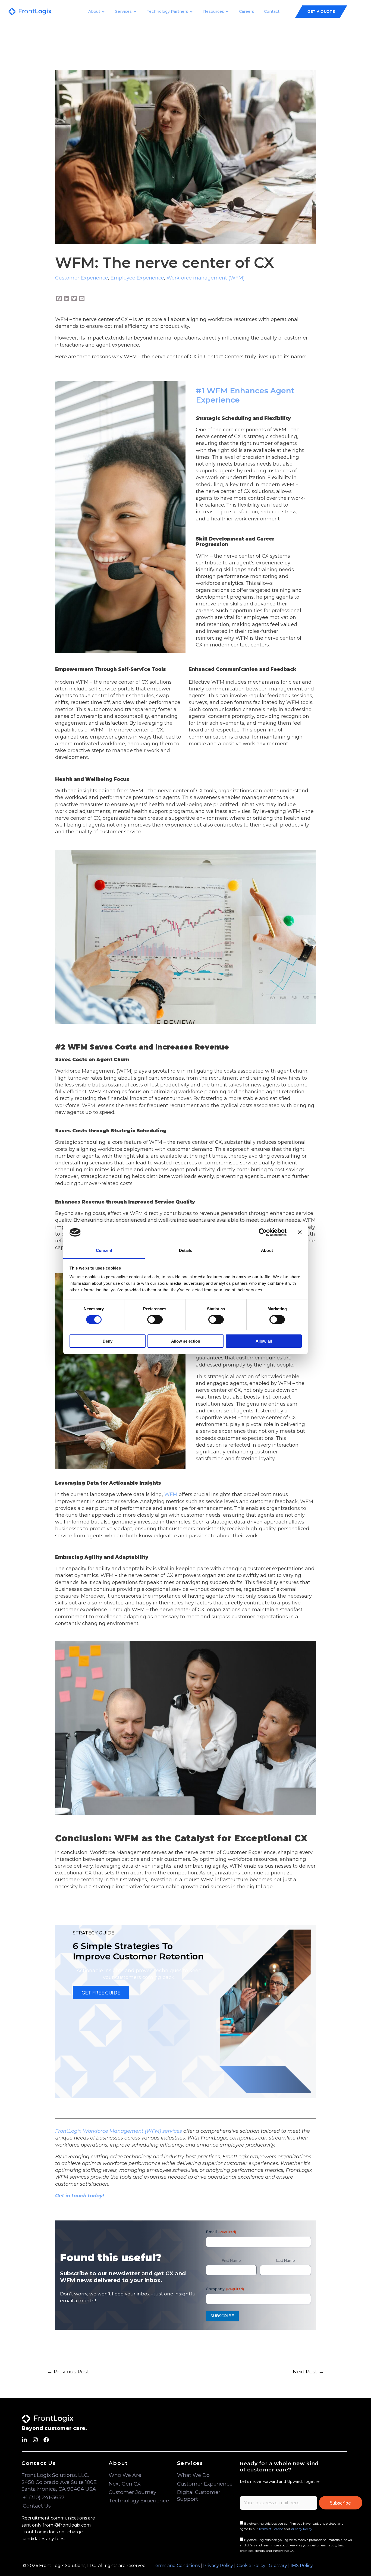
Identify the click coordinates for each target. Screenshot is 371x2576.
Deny (108, 1341)
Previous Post (68, 2371)
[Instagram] (35, 2440)
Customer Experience (82, 278)
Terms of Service (271, 2529)
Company (225, 2289)
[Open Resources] (227, 12)
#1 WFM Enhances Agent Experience (245, 395)
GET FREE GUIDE (101, 1993)
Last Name (286, 2260)
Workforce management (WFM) (206, 278)
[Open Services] (135, 12)
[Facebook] (46, 2440)
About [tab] (267, 1250)
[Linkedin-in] (24, 2440)
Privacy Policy (301, 2529)
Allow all (264, 1341)
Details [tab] (186, 1250)
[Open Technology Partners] (191, 12)
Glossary (278, 2566)
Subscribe (340, 2503)
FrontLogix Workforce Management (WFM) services (119, 2131)
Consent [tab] (104, 1250)
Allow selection (186, 1341)
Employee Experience (137, 278)
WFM (171, 1494)
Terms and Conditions (176, 2566)
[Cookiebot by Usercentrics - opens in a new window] (263, 1232)
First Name (231, 2260)
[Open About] (103, 12)
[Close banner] (300, 1232)
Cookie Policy (251, 2566)
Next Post (308, 2371)
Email (221, 2232)
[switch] (155, 1320)
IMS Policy (302, 2566)
